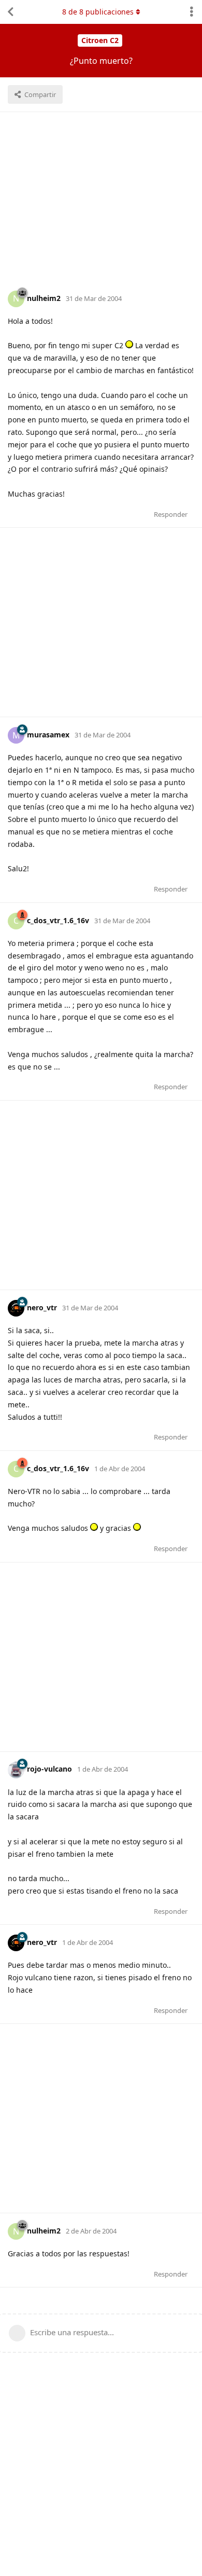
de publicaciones (98, 12)
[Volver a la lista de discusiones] (10, 12)
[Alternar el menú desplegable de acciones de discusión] (192, 12)
